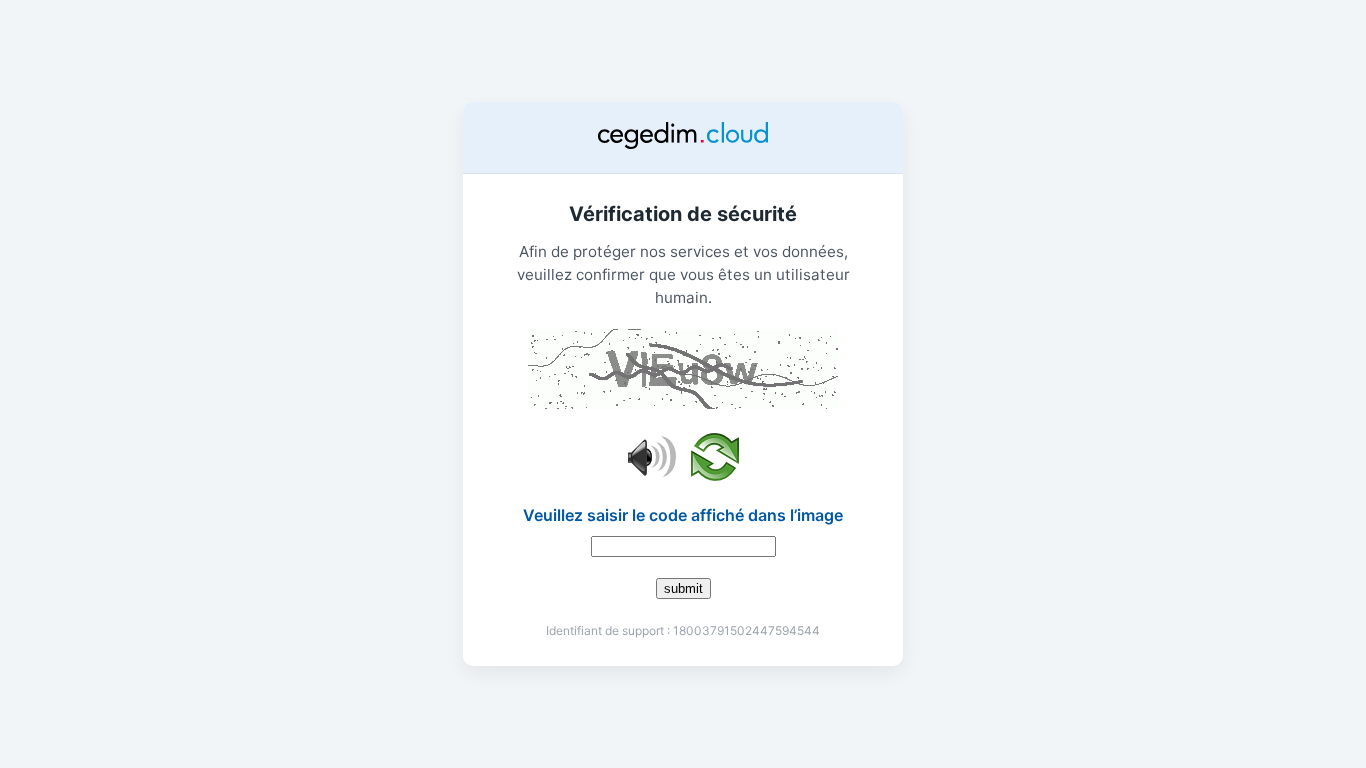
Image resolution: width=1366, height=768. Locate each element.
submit (683, 588)
